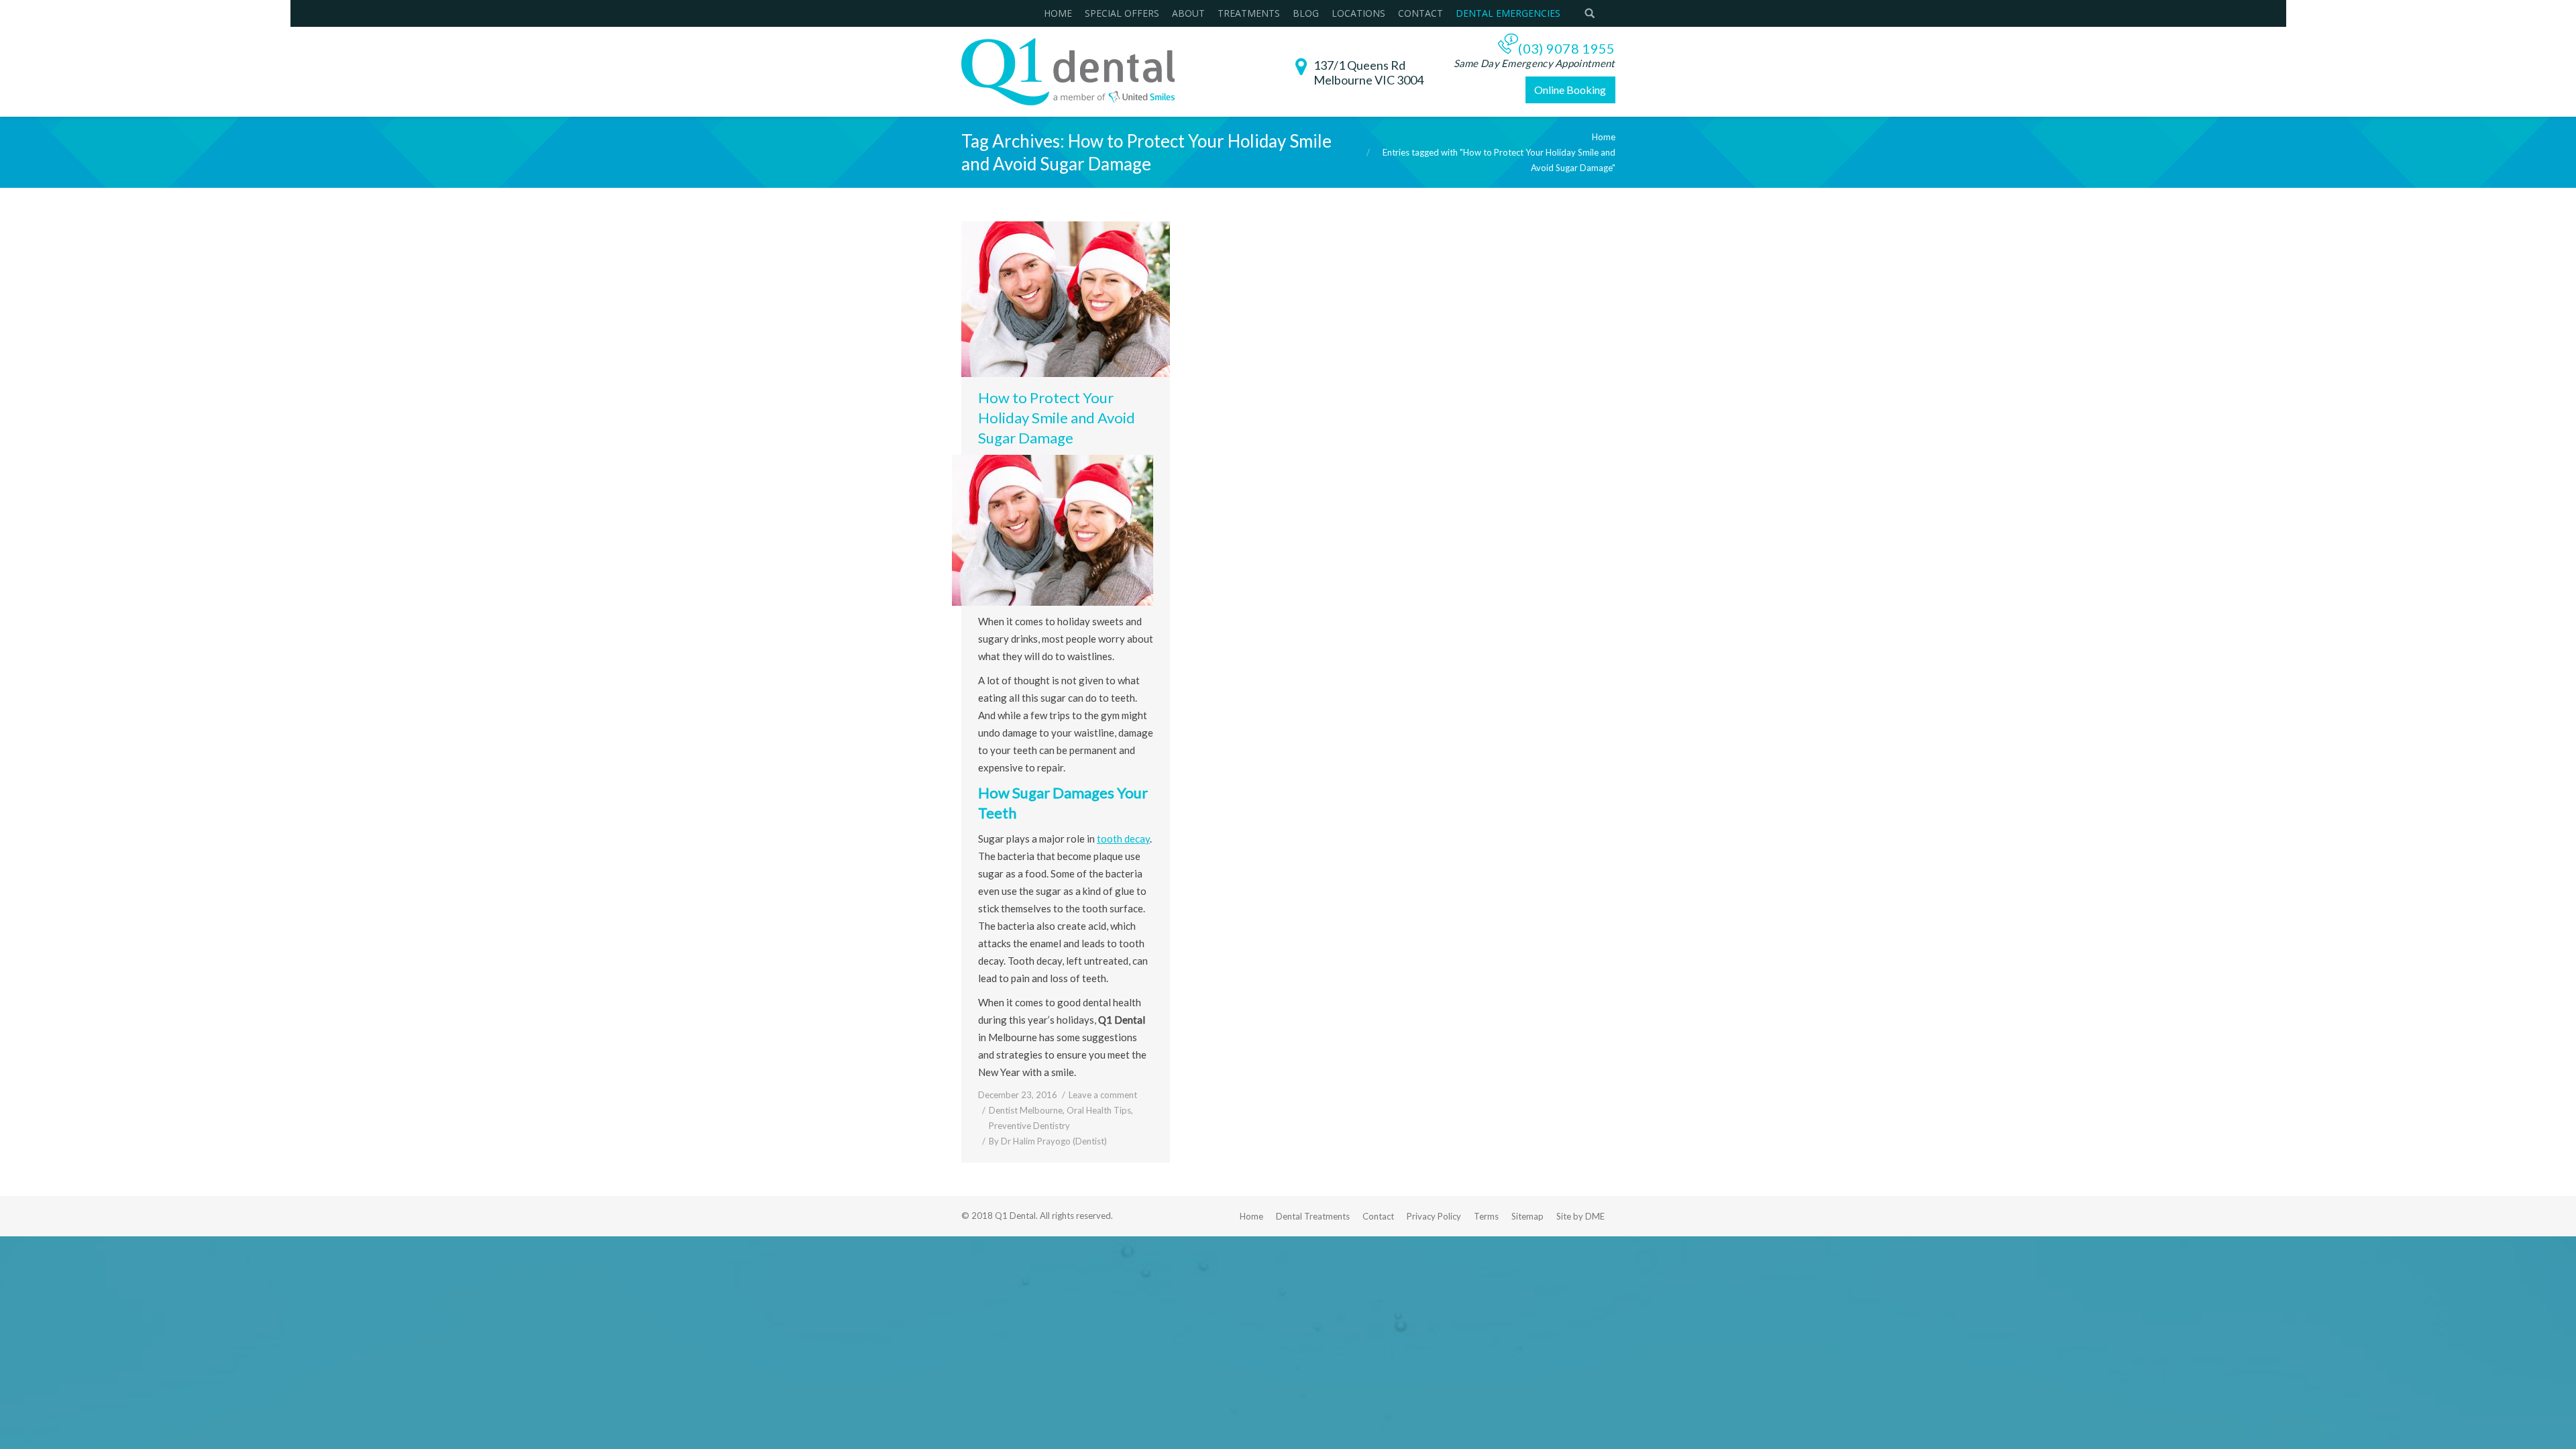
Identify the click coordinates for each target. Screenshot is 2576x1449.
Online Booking (1570, 90)
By (1048, 1141)
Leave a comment (1103, 1095)
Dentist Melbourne (1026, 1110)
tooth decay (1123, 839)
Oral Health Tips (1099, 1110)
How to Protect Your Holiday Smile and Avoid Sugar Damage (1057, 418)
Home (1604, 137)
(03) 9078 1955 (1566, 48)
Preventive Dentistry (1029, 1126)
